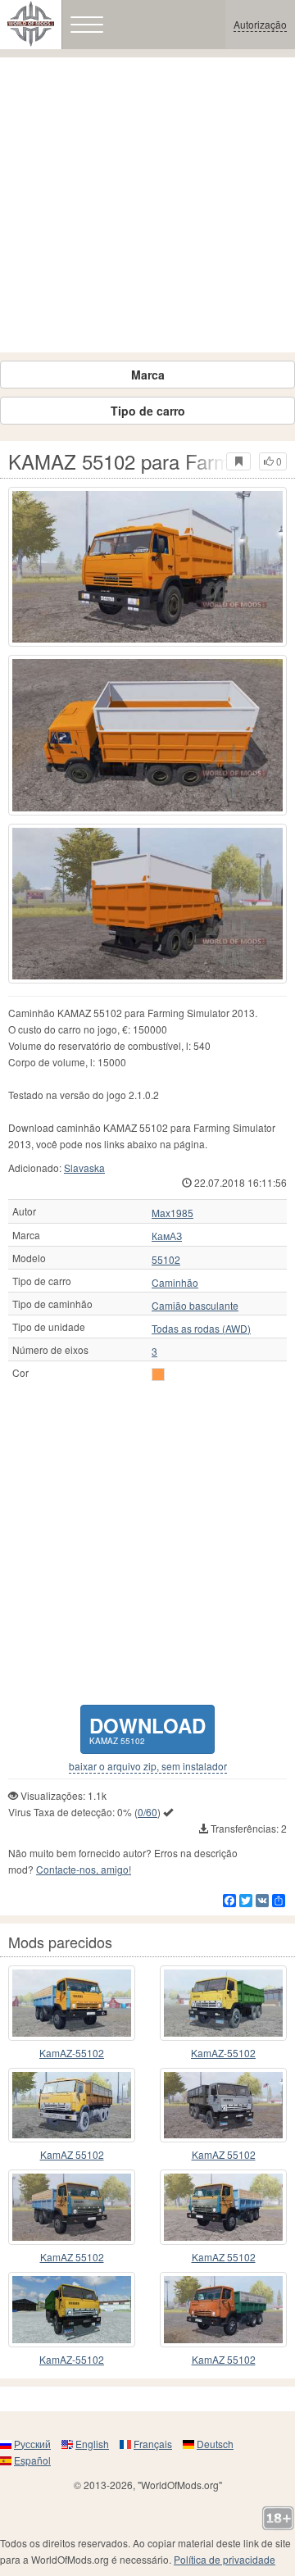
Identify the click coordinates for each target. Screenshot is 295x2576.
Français (153, 2444)
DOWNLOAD (147, 1729)
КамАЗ (167, 1236)
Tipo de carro (148, 411)
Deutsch (215, 2444)
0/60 (147, 1812)
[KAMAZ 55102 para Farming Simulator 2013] (147, 567)
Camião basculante (195, 1306)
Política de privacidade (225, 2559)
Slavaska (84, 1168)
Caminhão (175, 1283)
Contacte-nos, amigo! (84, 1869)
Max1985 (172, 1213)
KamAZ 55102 (72, 2154)
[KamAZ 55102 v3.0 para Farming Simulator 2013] (223, 2310)
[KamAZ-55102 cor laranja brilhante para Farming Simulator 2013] (72, 2003)
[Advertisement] (147, 205)
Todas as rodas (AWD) (201, 1329)
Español (32, 2460)
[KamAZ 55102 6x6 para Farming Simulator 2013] (223, 2207)
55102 (166, 1260)
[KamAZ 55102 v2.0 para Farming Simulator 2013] (223, 2106)
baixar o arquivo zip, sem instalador (148, 1766)
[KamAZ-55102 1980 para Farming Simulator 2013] (223, 2003)
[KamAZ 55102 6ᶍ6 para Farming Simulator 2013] (72, 2106)
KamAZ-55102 (72, 2053)
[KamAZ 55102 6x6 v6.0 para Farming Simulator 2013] (72, 2207)
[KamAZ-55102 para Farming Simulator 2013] (72, 2310)
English (92, 2444)
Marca (148, 375)
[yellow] (158, 1374)
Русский (32, 2444)
